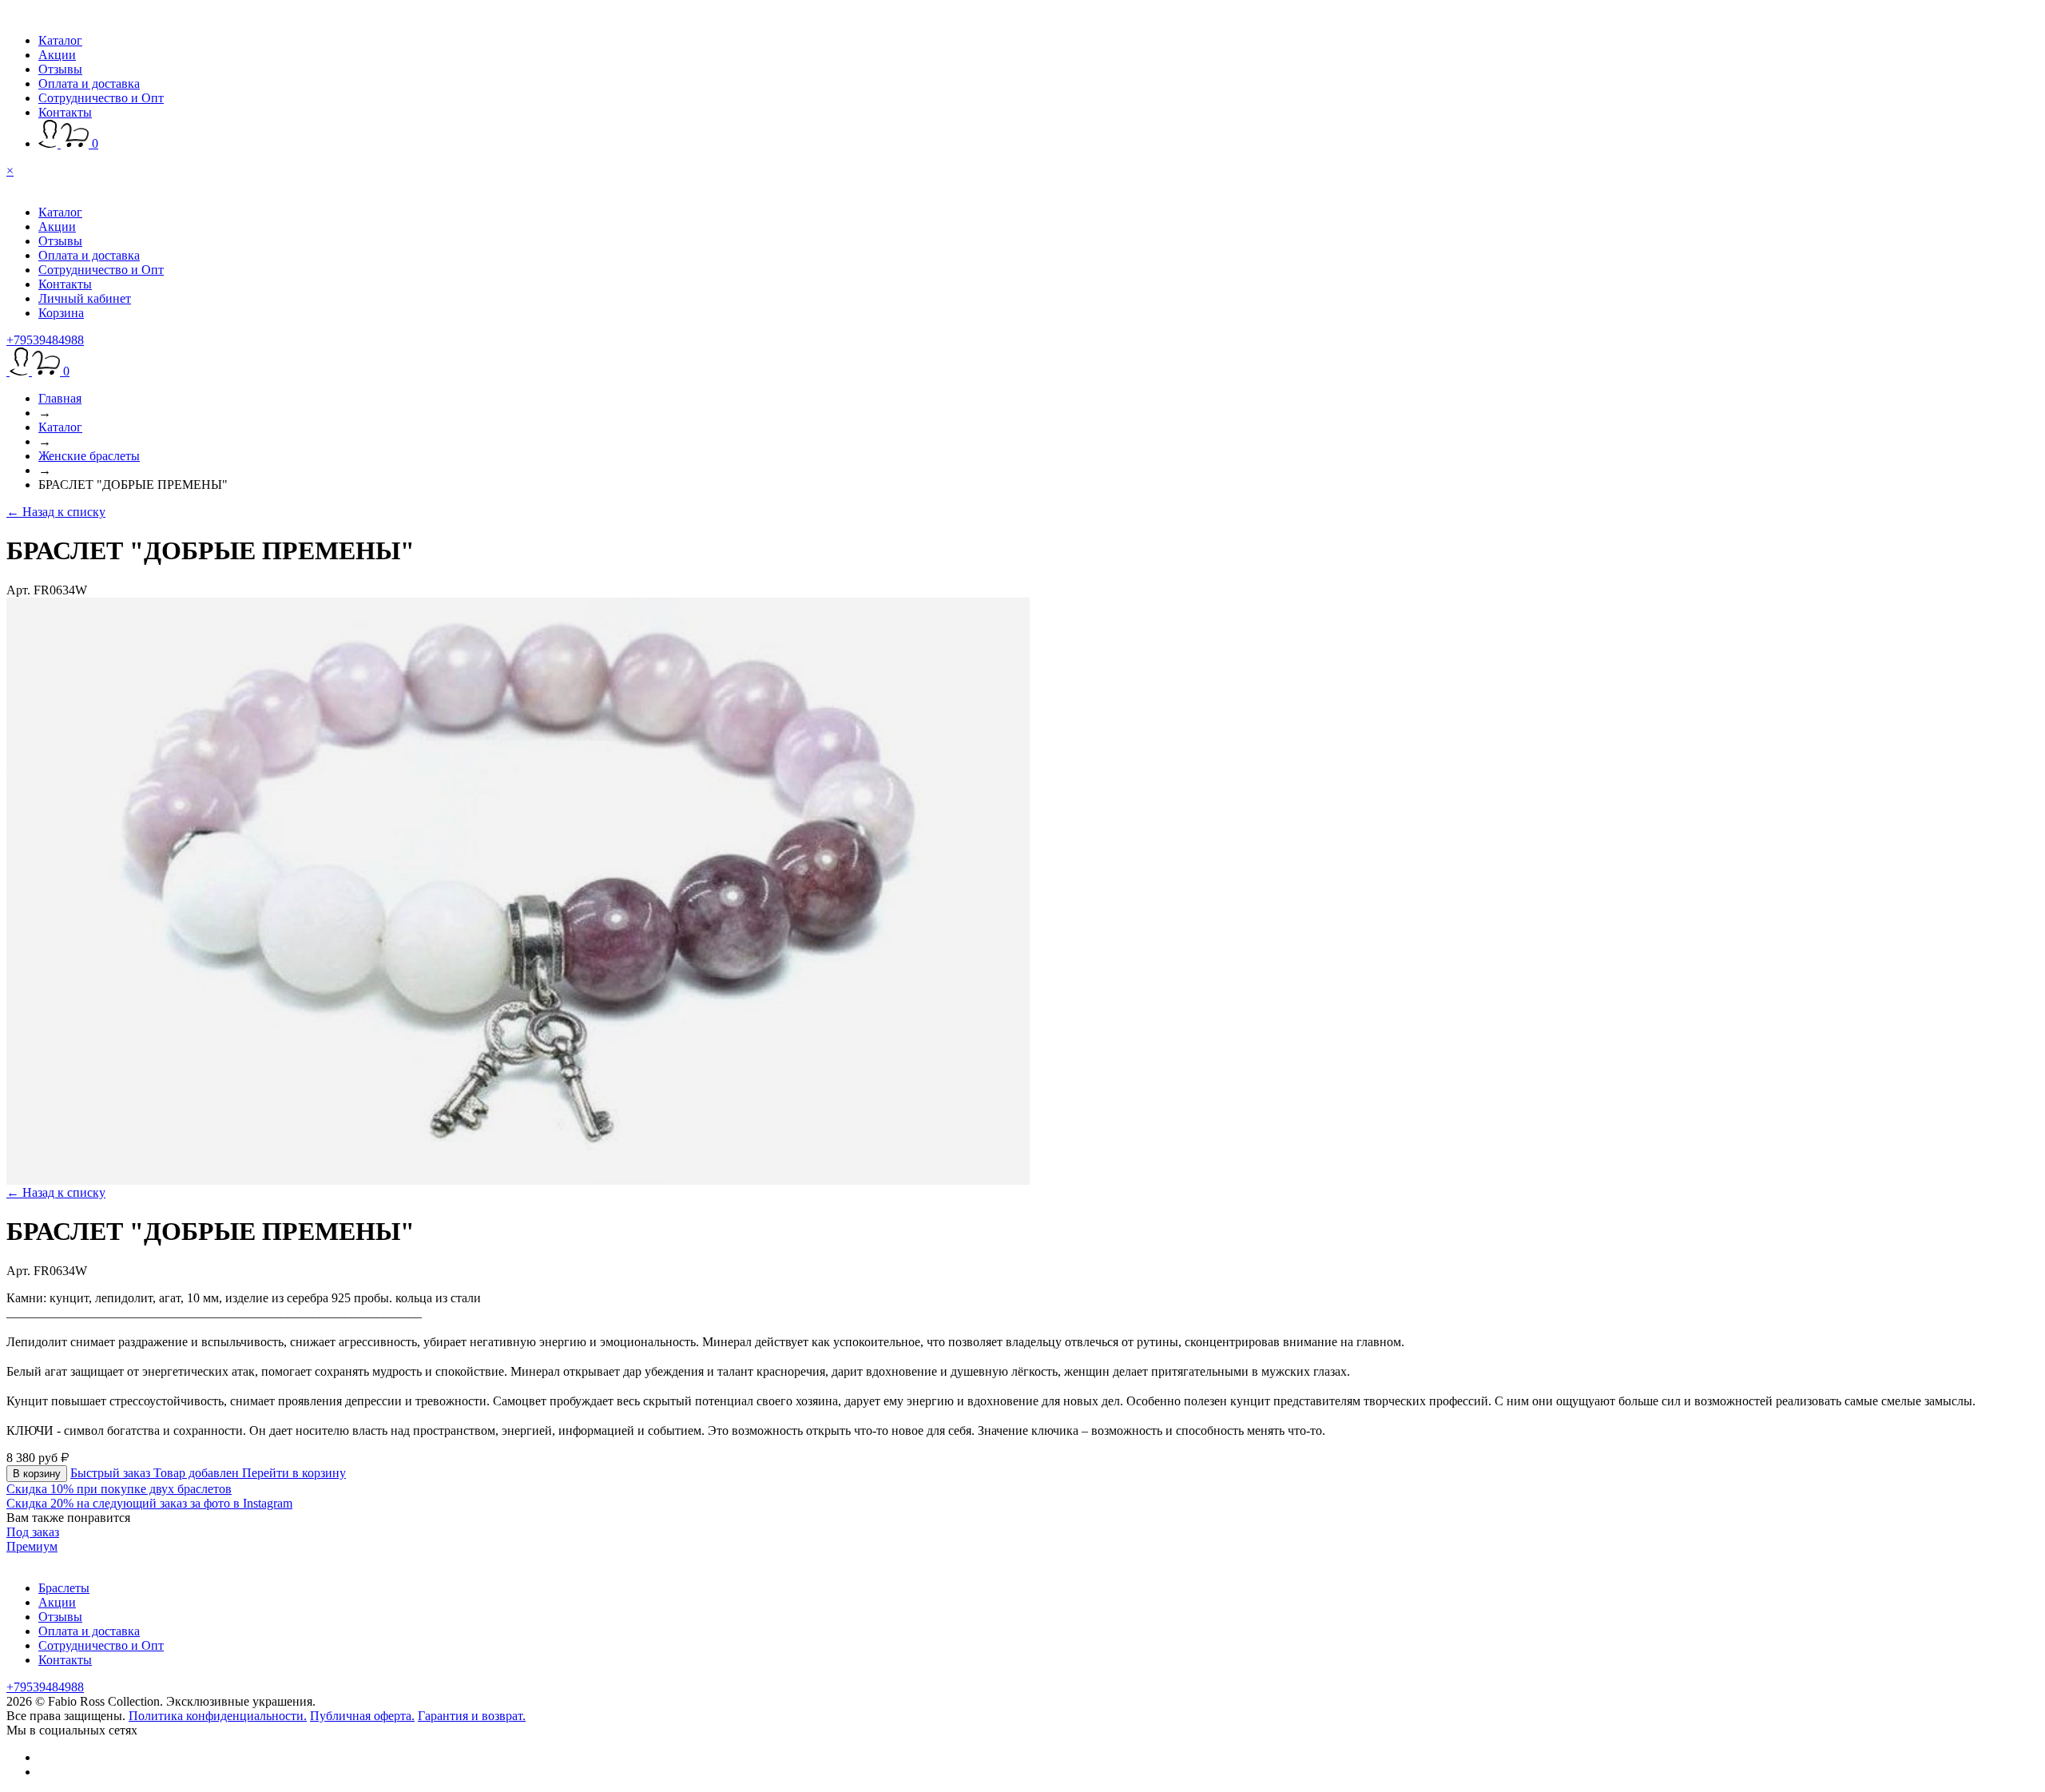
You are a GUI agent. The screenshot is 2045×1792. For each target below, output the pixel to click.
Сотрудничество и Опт (101, 98)
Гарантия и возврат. (472, 1716)
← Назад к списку (56, 512)
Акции (57, 55)
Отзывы (60, 69)
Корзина (61, 313)
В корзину (37, 1474)
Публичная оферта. (362, 1716)
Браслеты (64, 1588)
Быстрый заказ (112, 1473)
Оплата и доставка (89, 83)
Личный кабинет (85, 298)
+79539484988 (45, 340)
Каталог (60, 40)
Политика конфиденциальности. (218, 1716)
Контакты (65, 112)
